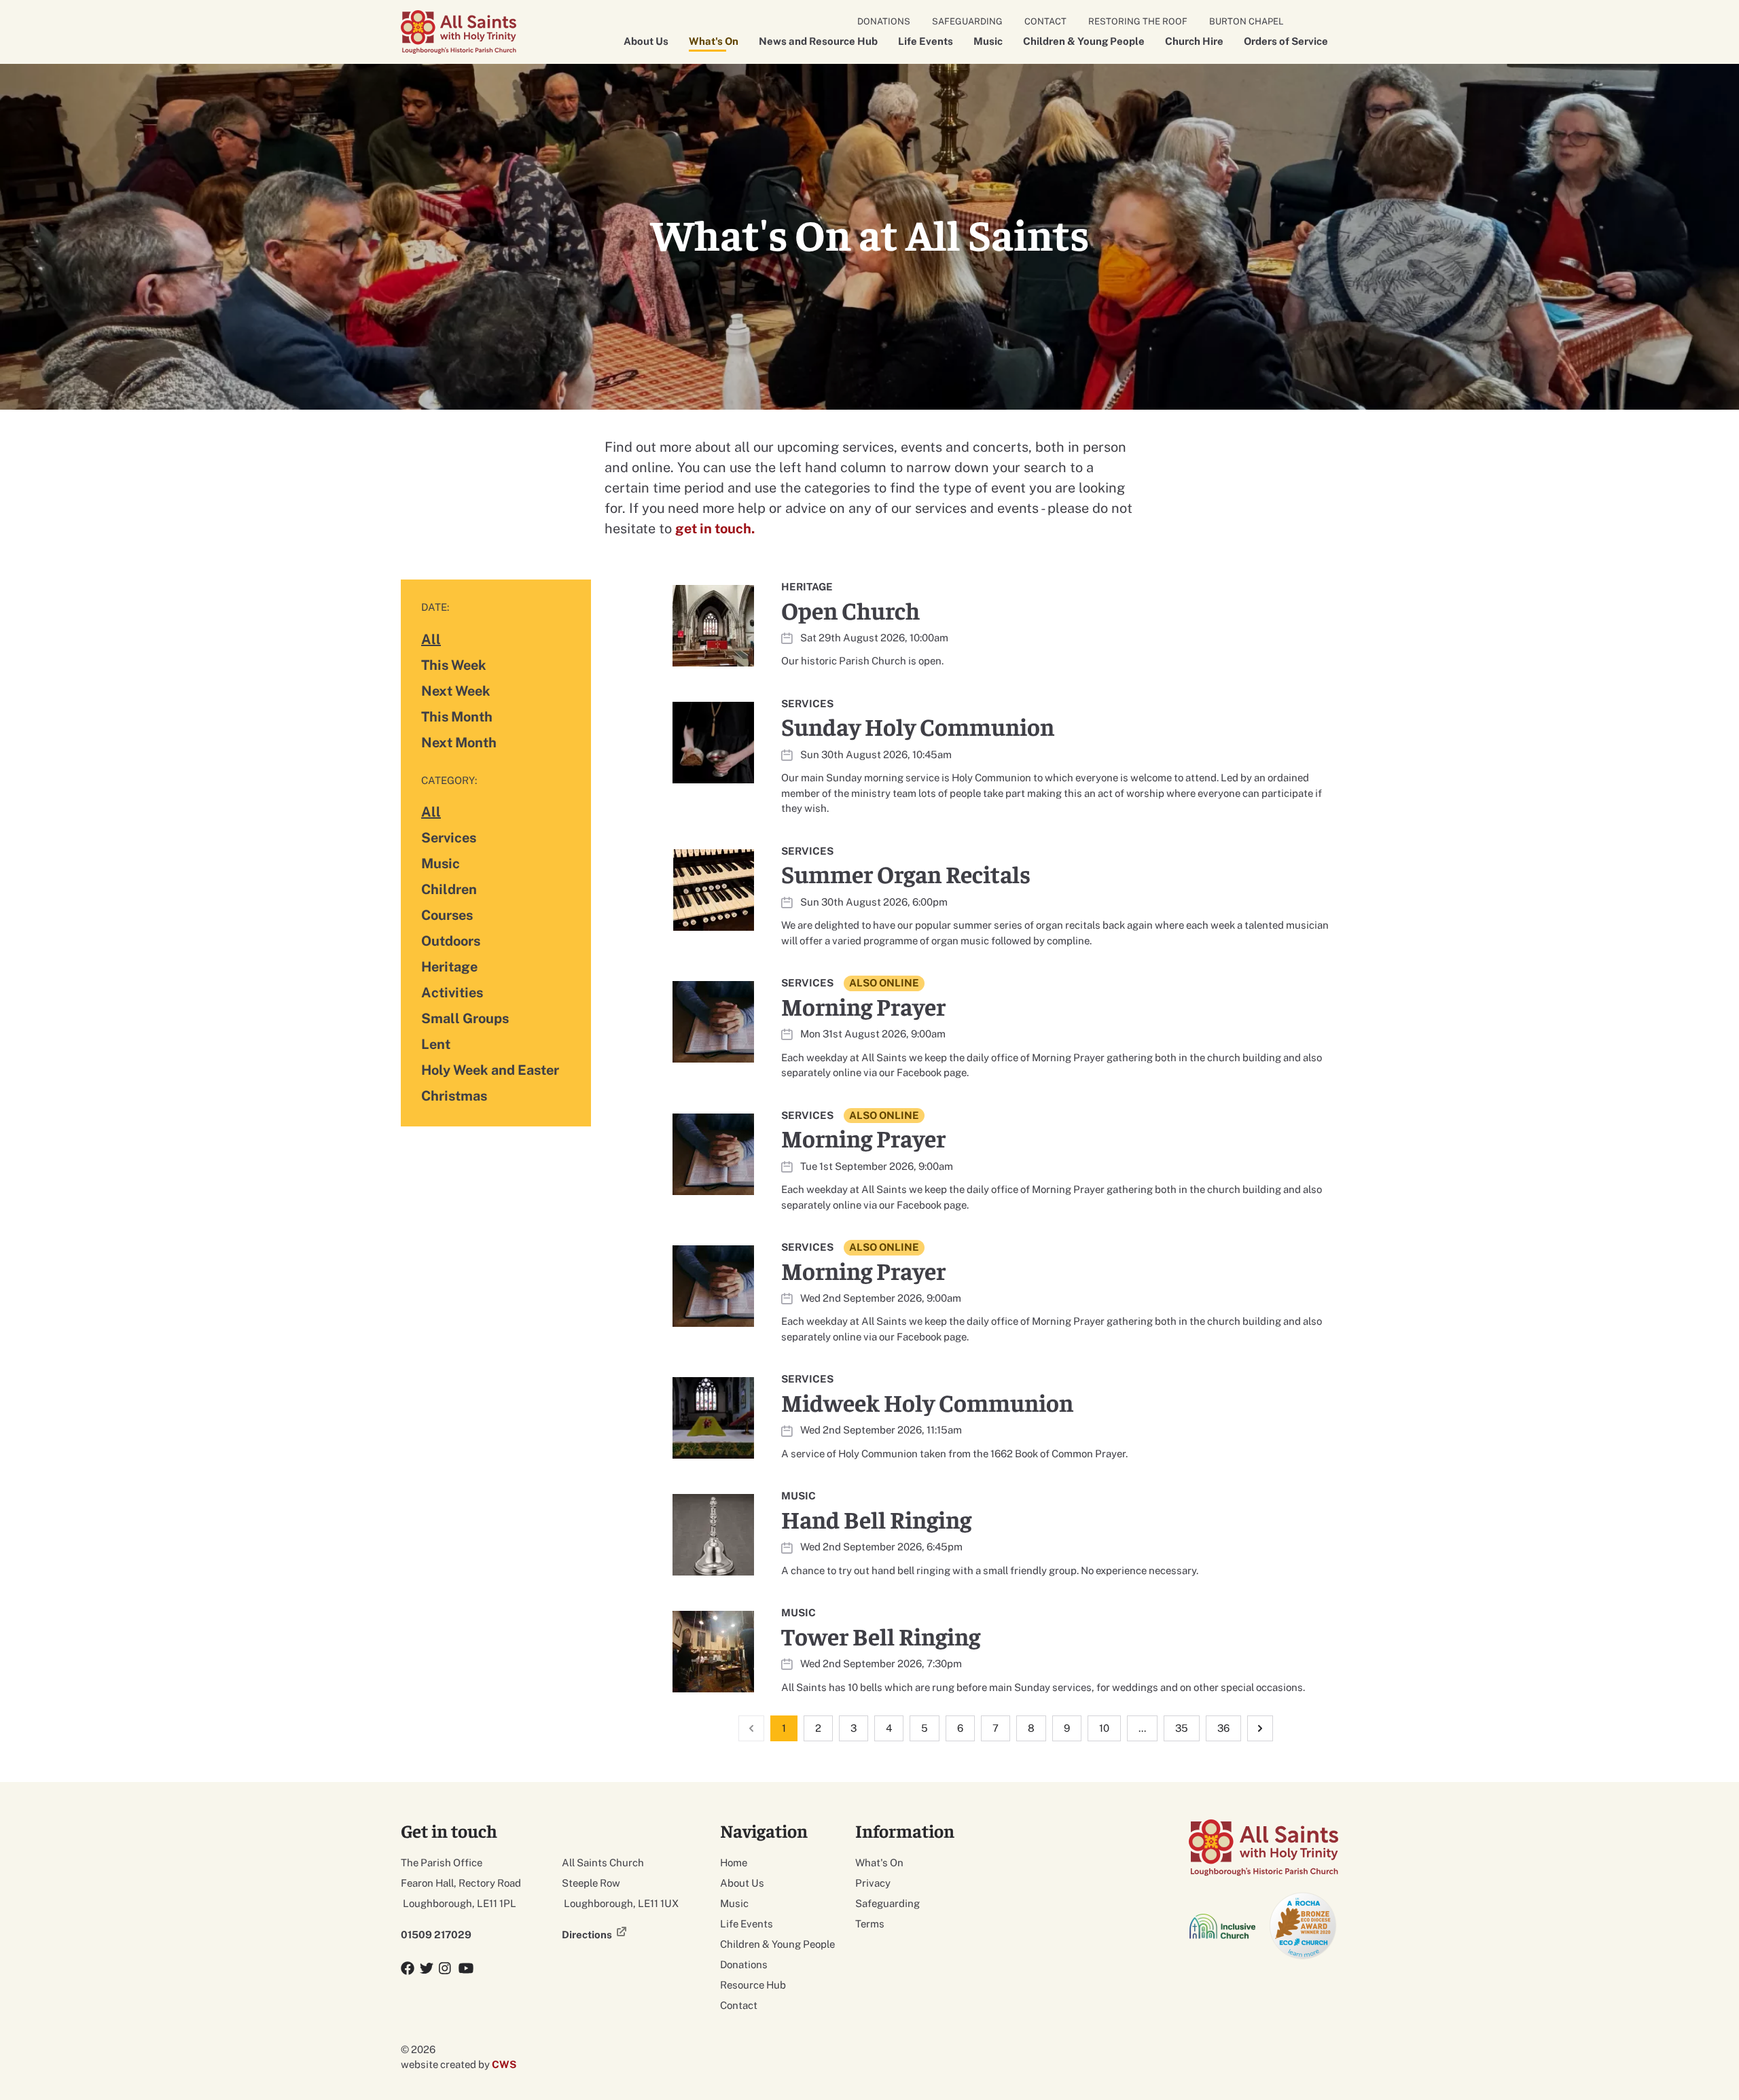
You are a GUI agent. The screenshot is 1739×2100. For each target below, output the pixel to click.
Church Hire (1194, 41)
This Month (457, 716)
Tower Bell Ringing (881, 1636)
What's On (714, 41)
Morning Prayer (863, 1006)
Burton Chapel (1247, 21)
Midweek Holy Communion (927, 1402)
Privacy (873, 1883)
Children (449, 889)
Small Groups (465, 1018)
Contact (1045, 21)
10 (1104, 1728)
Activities (452, 993)
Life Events (926, 41)
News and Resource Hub (818, 41)
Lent (436, 1044)
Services (449, 838)
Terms (870, 1924)
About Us (646, 41)
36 (1223, 1728)
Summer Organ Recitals (906, 873)
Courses (447, 915)
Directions (587, 1935)
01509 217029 (436, 1935)
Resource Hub (753, 1985)
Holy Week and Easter (490, 1070)
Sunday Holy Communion (918, 726)
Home (734, 1863)
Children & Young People (1084, 41)
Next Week (456, 691)
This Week (454, 665)
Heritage (449, 967)
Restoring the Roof (1138, 21)
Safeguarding (967, 21)
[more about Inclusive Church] (1223, 1926)
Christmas (454, 1096)
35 (1182, 1728)
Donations (884, 21)
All (431, 639)
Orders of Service (1286, 41)
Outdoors (451, 941)
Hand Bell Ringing (876, 1519)
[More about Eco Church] (1304, 1926)
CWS (504, 2064)
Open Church (850, 610)
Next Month (459, 742)
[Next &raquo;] (1260, 1728)
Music (988, 41)
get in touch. (715, 529)
